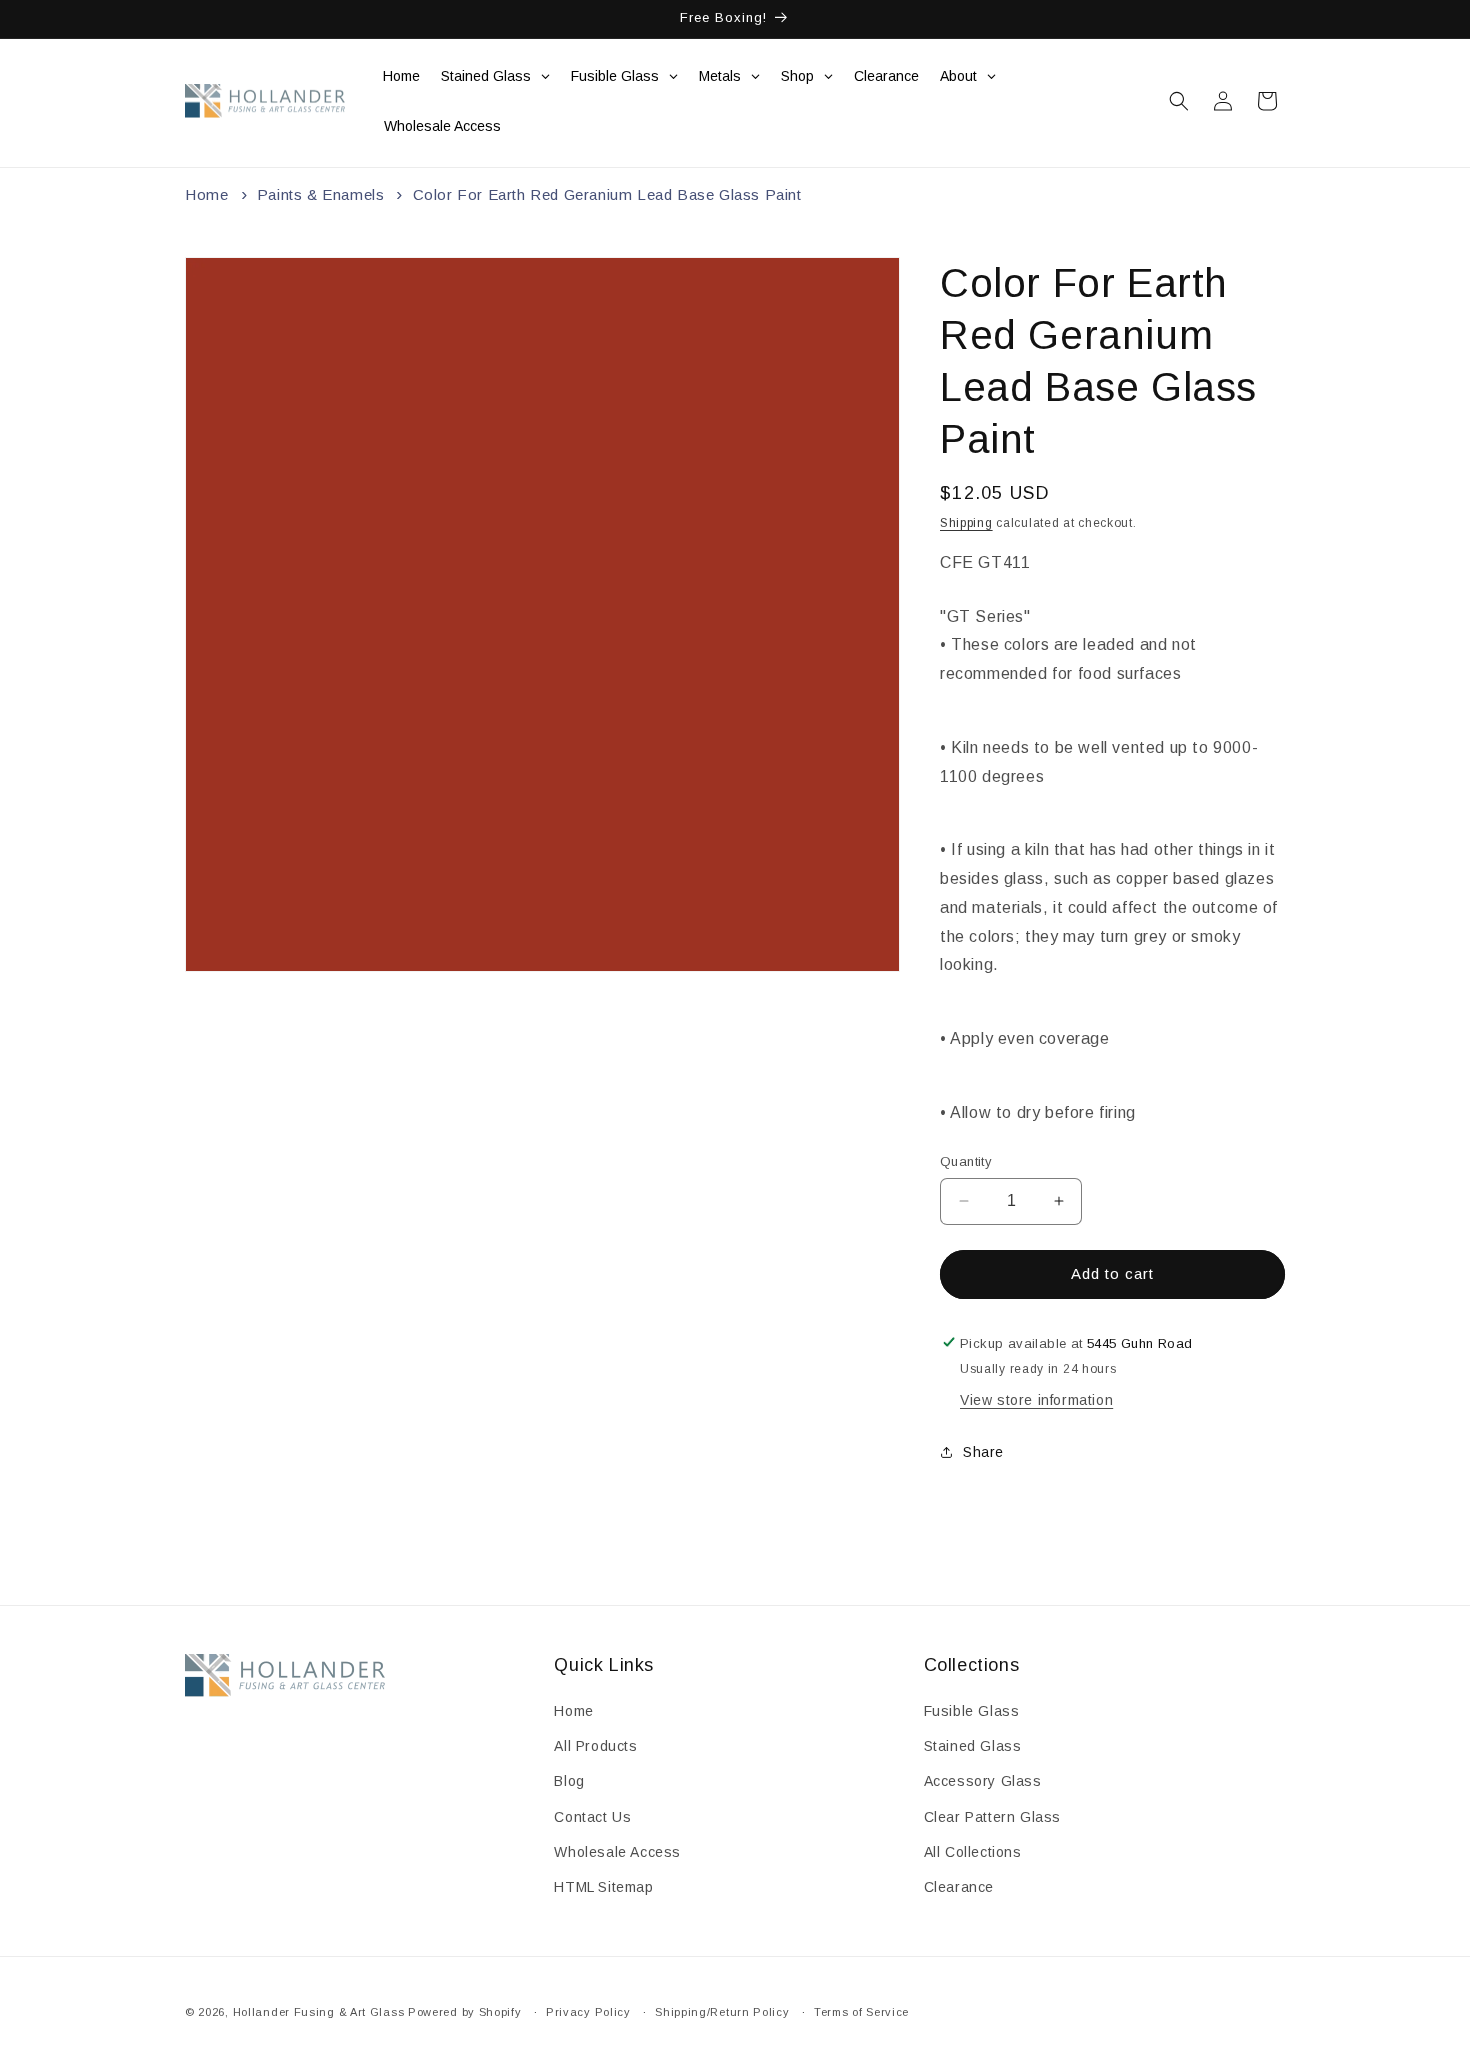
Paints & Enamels (321, 194)
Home (206, 194)
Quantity (966, 1161)
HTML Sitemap (603, 1887)
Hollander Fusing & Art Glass (319, 2012)
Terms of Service (861, 2011)
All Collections (973, 1852)
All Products (595, 1747)
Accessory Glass (983, 1782)
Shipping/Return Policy (722, 2011)
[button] (1179, 101)
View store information (1036, 1399)
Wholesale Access (617, 1852)
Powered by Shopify (465, 2012)
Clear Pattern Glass (992, 1817)
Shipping (966, 523)
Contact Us (592, 1817)
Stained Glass (973, 1747)
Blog (569, 1782)
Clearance (959, 1887)
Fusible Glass (972, 1711)
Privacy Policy (588, 2011)
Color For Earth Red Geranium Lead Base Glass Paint (607, 194)
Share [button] (983, 1452)
